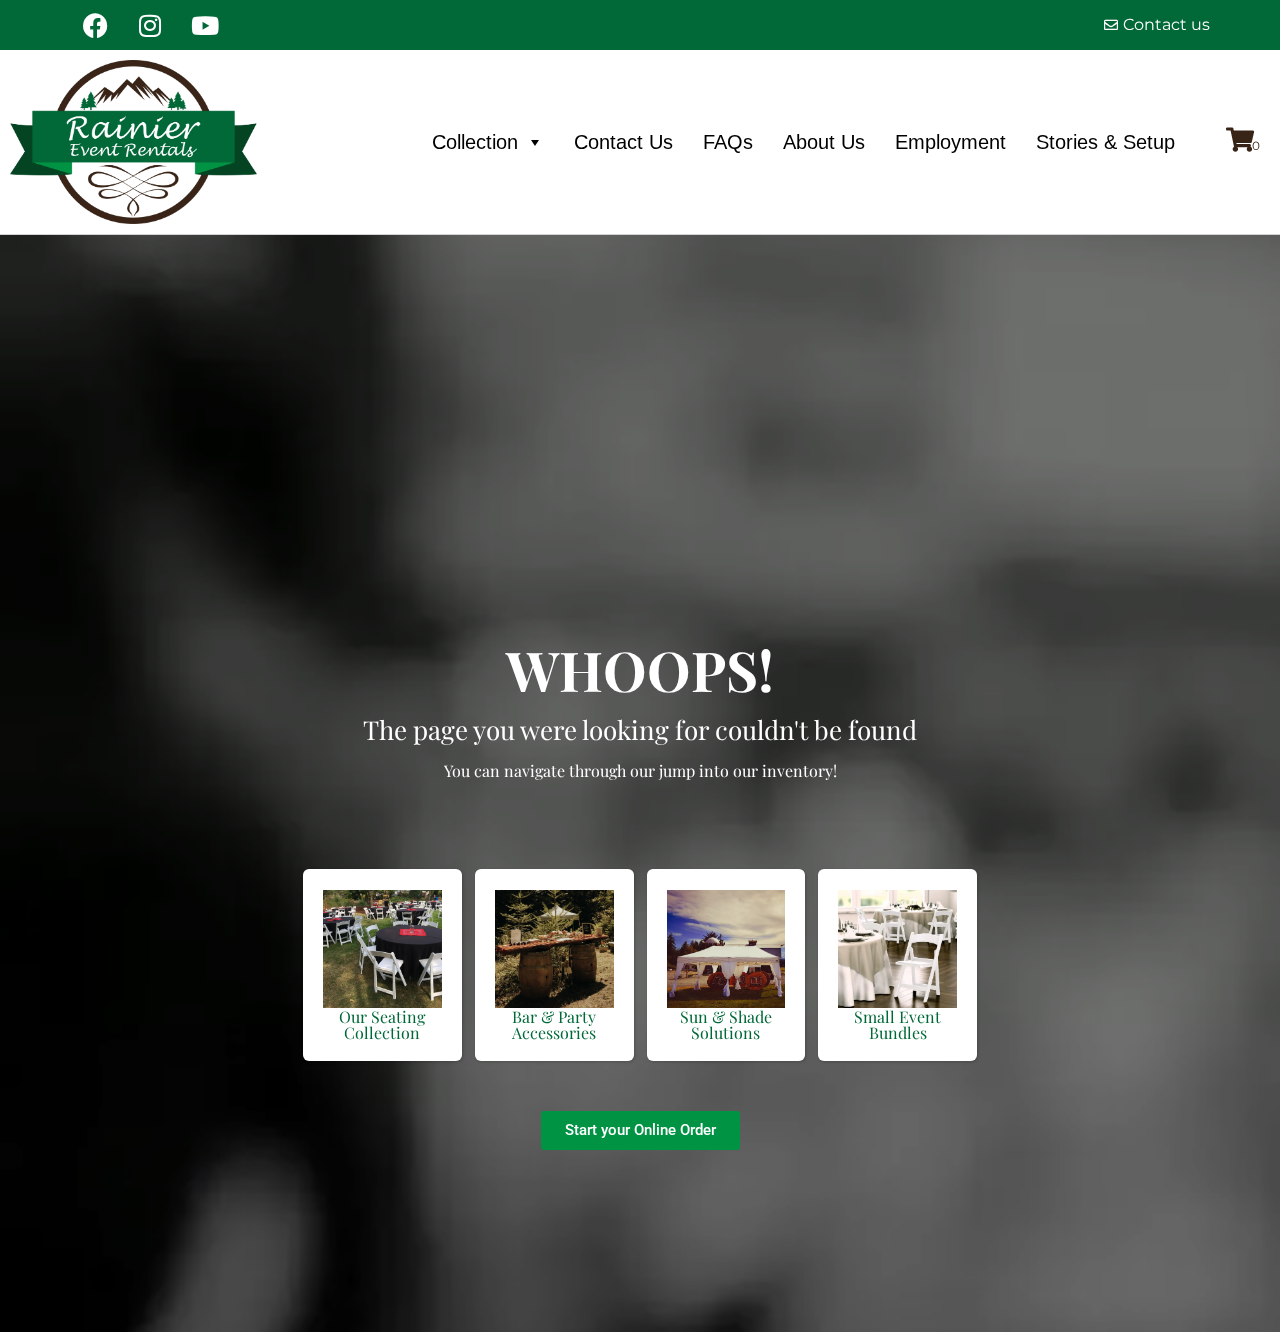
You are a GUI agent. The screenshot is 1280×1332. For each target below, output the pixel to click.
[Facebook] (95, 25)
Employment (950, 142)
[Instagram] (150, 25)
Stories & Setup (1105, 142)
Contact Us (623, 142)
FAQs (728, 142)
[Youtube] (205, 25)
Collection (475, 142)
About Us (824, 142)
